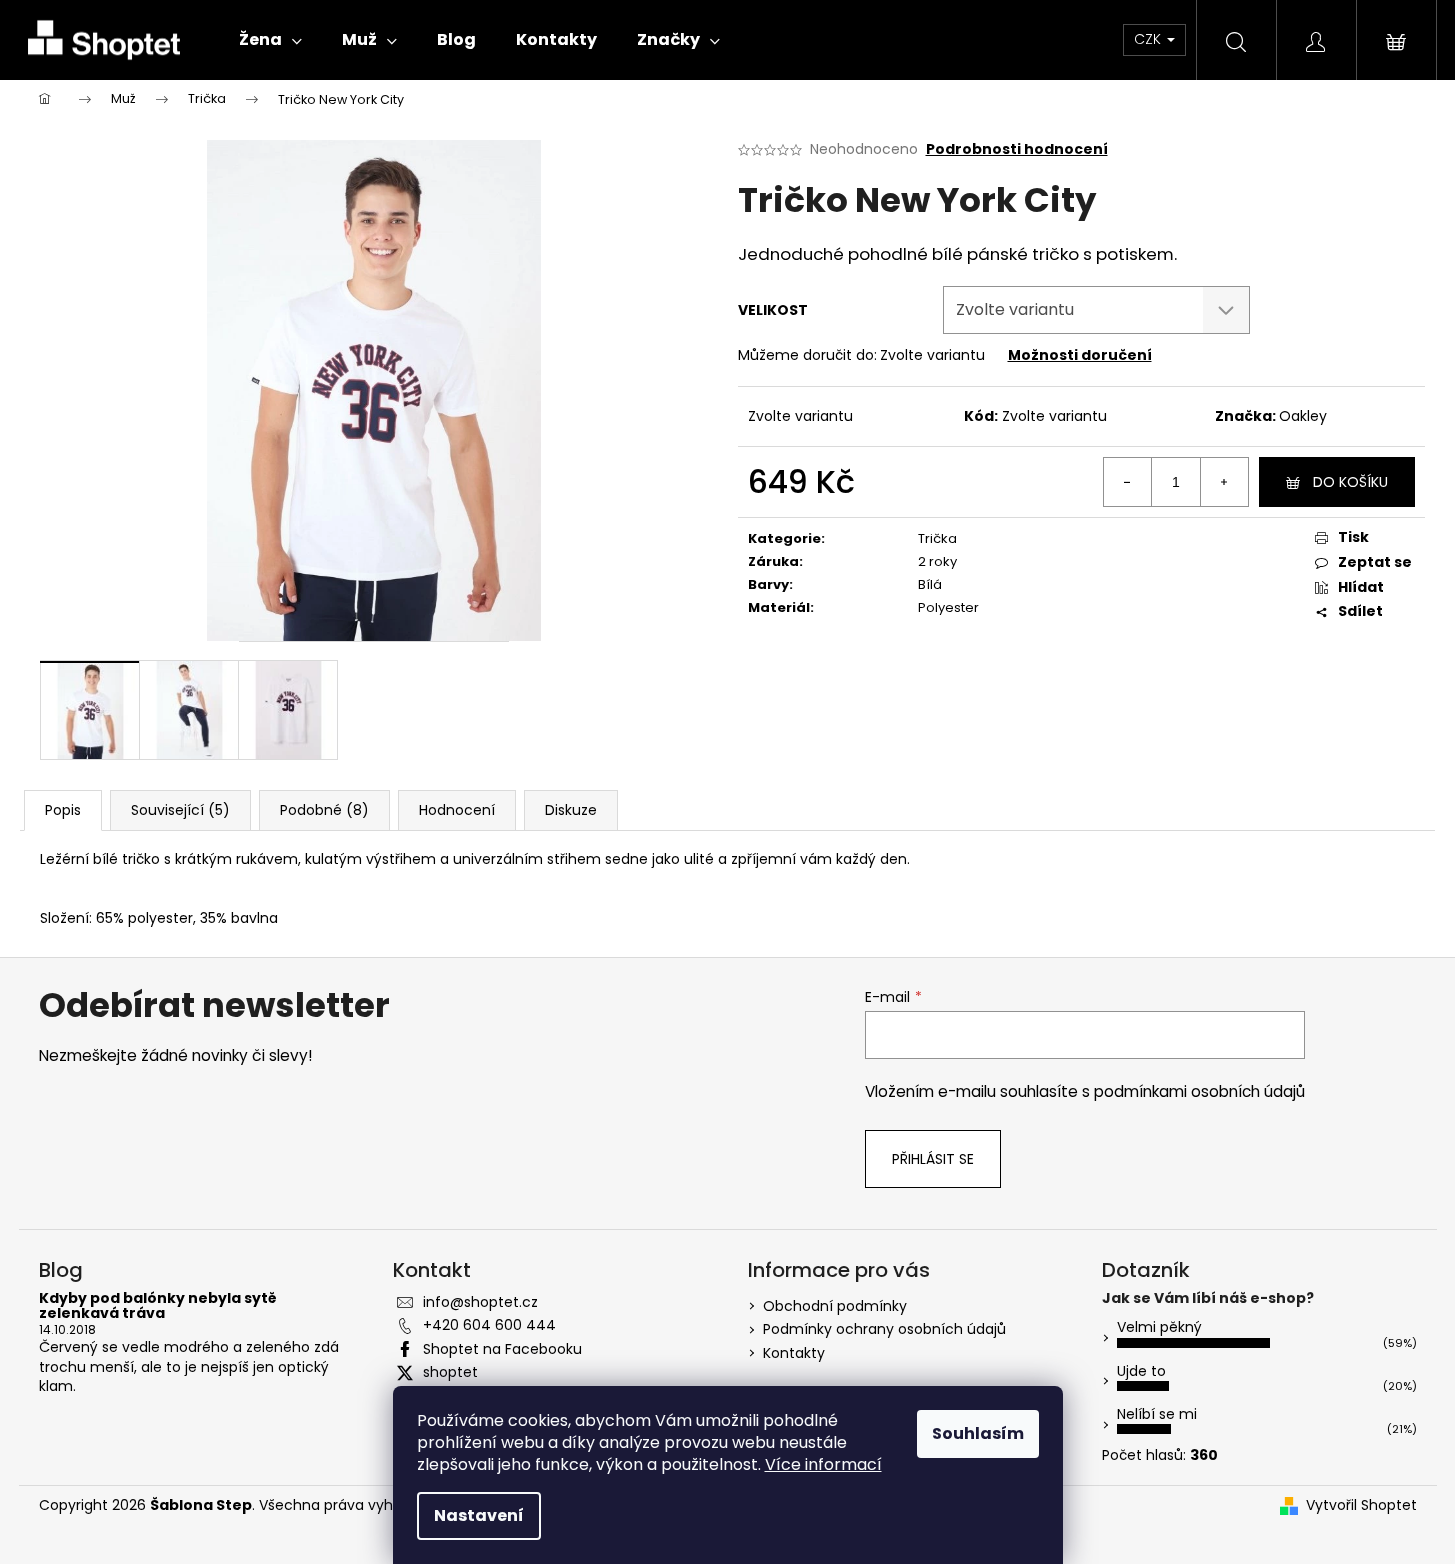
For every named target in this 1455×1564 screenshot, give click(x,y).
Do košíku (1350, 482)
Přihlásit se (933, 1159)
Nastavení (479, 1515)
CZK (1149, 39)
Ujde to (1141, 1371)
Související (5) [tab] (180, 810)
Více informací (823, 1464)
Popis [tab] (63, 810)
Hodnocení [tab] (457, 810)
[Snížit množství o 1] (1128, 482)
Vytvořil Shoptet (1361, 1505)
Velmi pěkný (1159, 1327)
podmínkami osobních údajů (1199, 1091)
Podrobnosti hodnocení (1017, 149)
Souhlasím (978, 1433)
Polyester (948, 607)
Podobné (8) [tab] (324, 810)
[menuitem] (270, 40)
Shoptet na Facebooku (502, 1349)
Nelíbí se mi (1157, 1414)
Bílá (930, 584)
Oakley (1303, 416)
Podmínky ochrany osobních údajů (884, 1329)
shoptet (450, 1372)
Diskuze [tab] (571, 810)
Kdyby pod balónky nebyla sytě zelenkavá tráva (158, 1306)
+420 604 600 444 (489, 1325)
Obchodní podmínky (835, 1306)
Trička (937, 538)
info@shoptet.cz (480, 1302)
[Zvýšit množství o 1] (1224, 482)
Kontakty (794, 1353)
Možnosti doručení (1080, 355)
